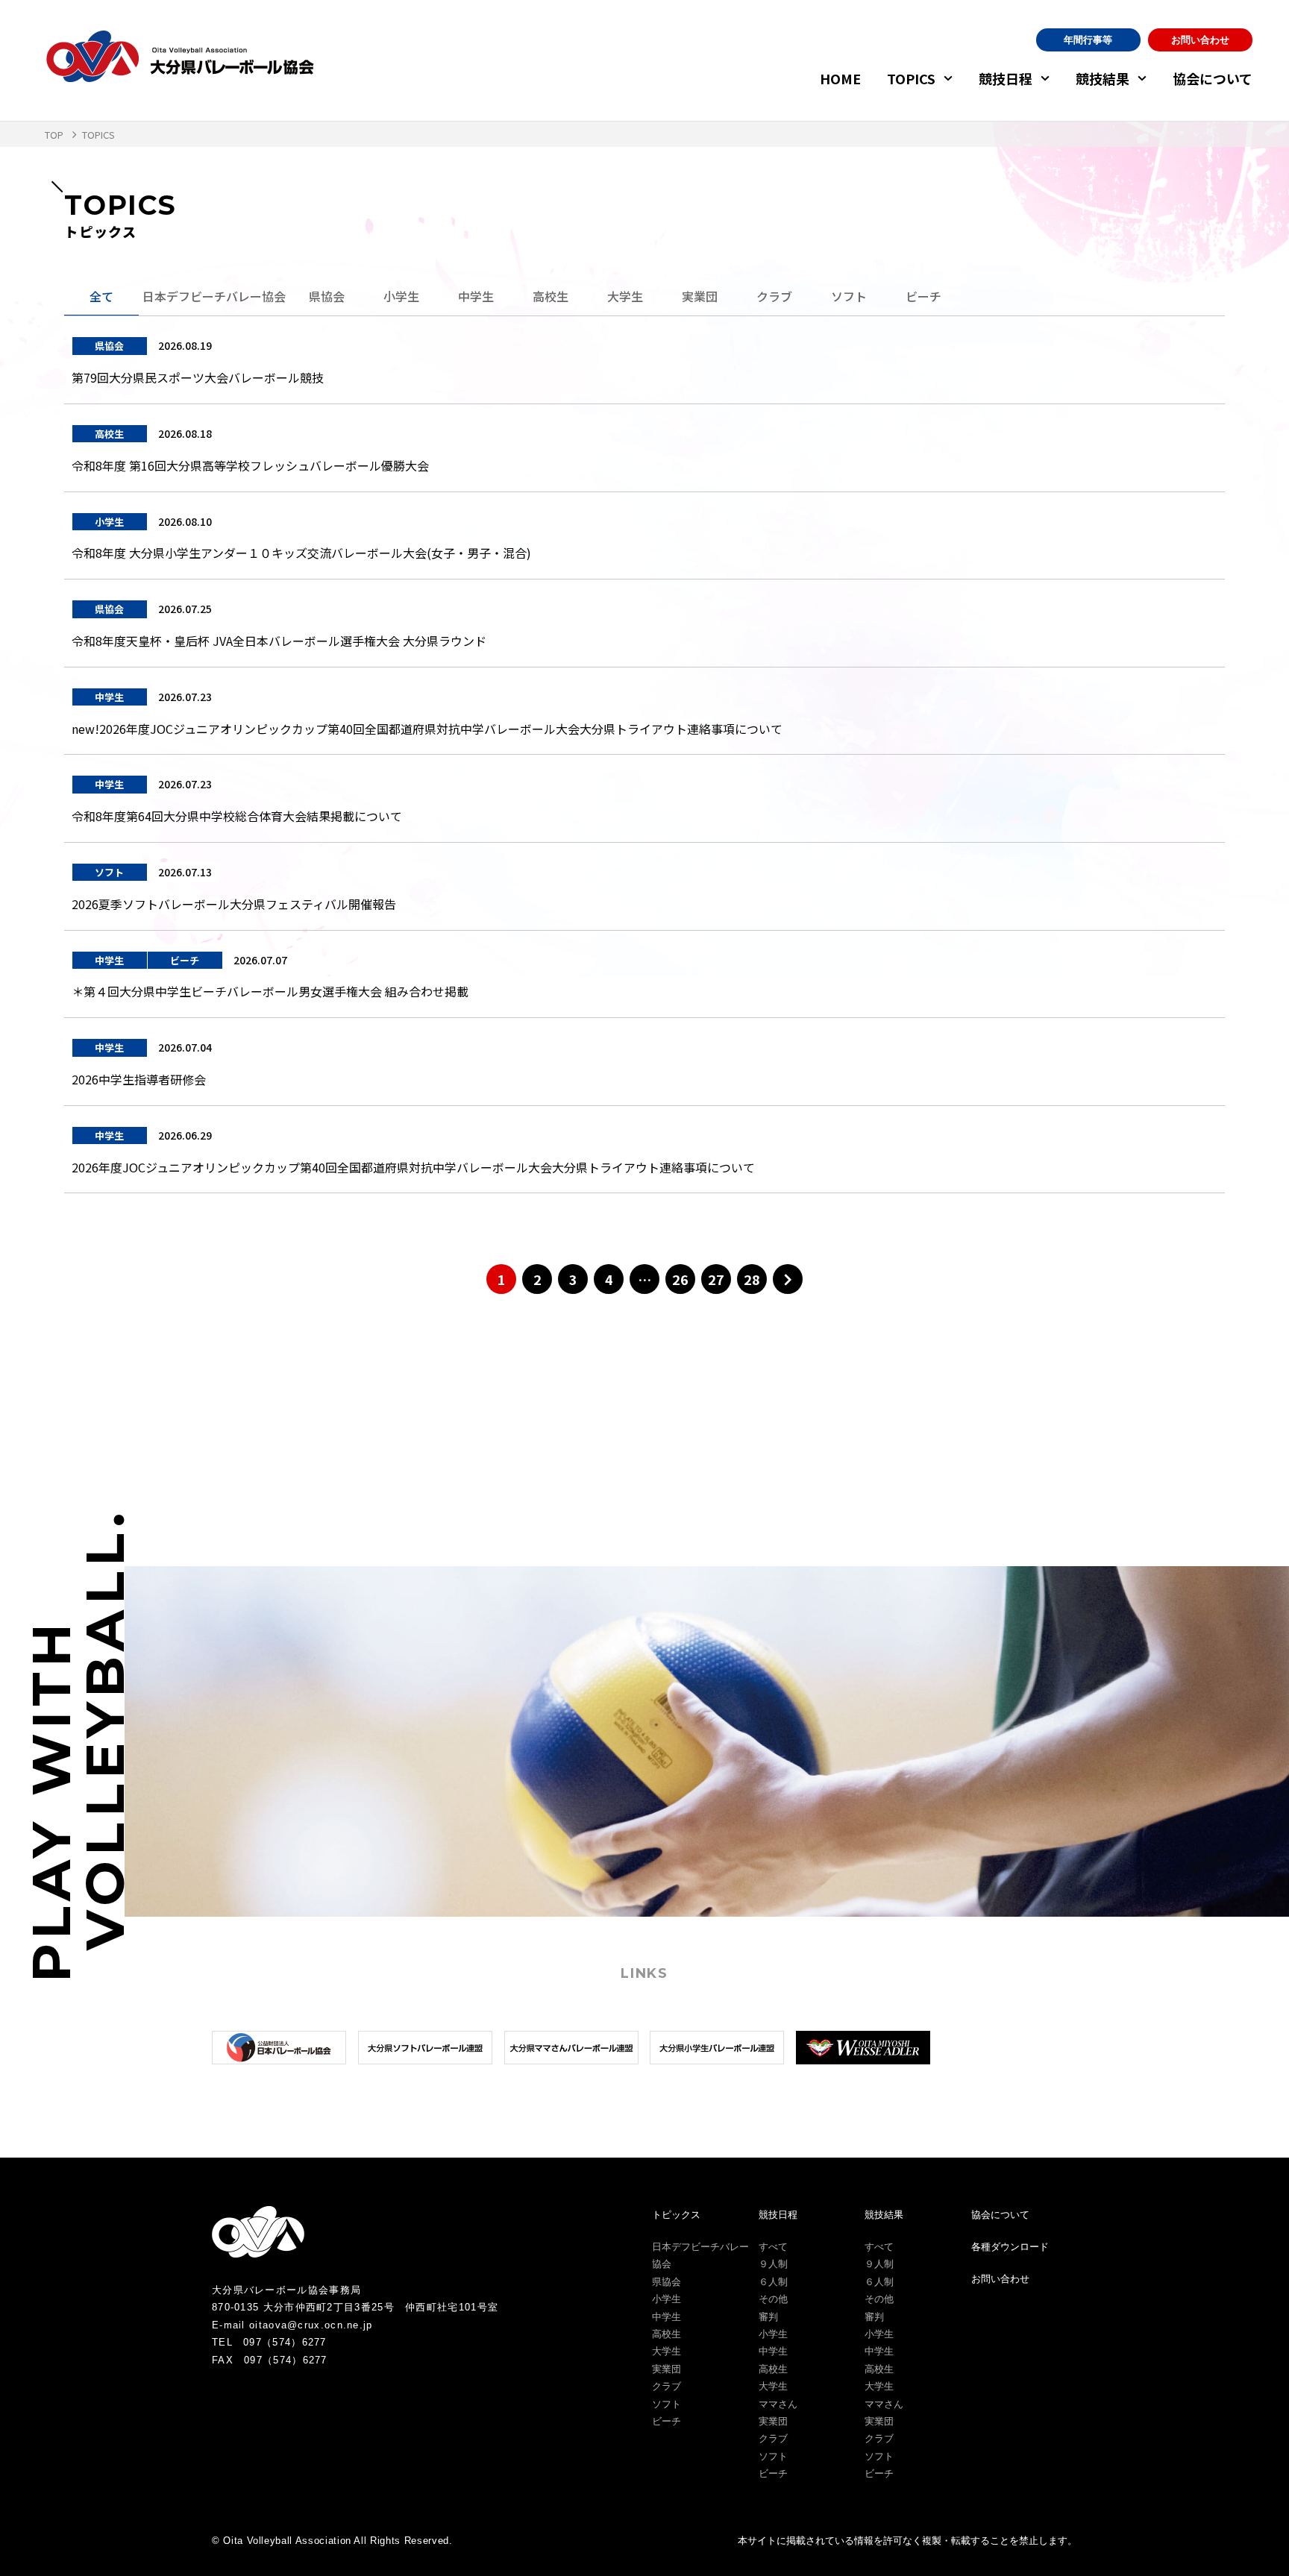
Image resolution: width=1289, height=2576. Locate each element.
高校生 (551, 296)
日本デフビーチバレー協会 (214, 296)
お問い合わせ (1200, 40)
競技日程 (1006, 78)
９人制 (773, 2264)
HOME (840, 78)
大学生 (625, 296)
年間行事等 (1088, 40)
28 (752, 1279)
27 (716, 1279)
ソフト (849, 296)
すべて (773, 2247)
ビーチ (923, 296)
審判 (768, 2317)
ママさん (778, 2404)
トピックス (676, 2215)
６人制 (773, 2282)
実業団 (700, 296)
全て (101, 296)
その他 (773, 2299)
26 (680, 1279)
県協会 (327, 296)
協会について (1213, 78)
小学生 (401, 296)
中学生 (476, 296)
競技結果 (1103, 78)
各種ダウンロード (1010, 2247)
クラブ (774, 296)
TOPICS (911, 78)
